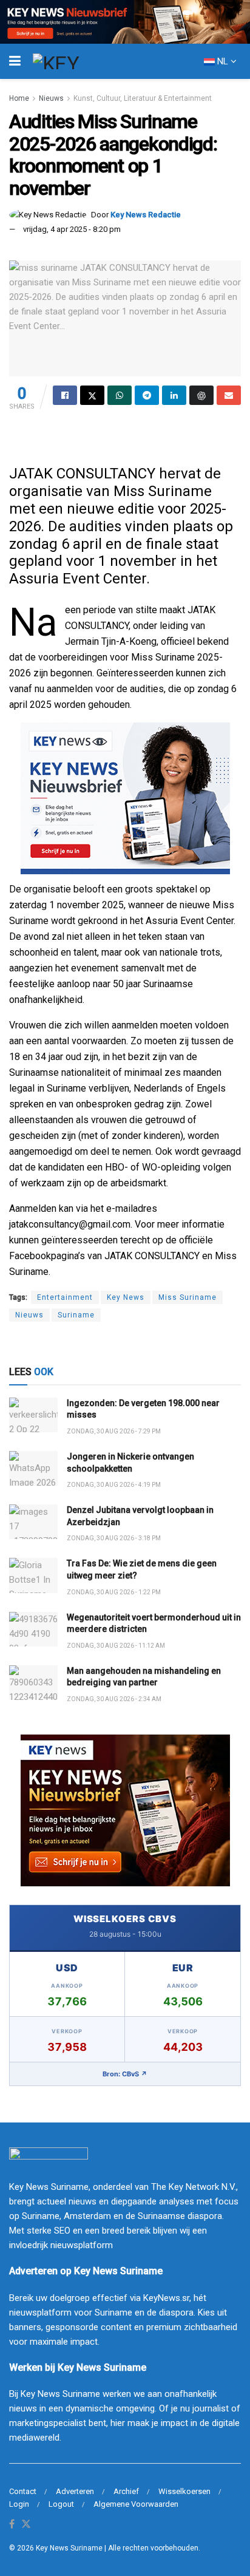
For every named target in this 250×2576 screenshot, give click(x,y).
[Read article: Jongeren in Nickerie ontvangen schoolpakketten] (33, 1468)
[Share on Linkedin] (174, 395)
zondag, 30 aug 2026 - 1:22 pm (114, 1592)
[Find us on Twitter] (26, 2525)
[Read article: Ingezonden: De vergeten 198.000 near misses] (33, 1415)
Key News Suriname (69, 2548)
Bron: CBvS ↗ (125, 2074)
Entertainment (65, 1297)
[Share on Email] (229, 395)
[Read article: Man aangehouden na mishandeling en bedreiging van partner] (33, 1683)
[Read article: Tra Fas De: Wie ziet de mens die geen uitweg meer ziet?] (33, 1575)
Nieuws (51, 98)
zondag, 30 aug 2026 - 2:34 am (114, 1699)
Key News (126, 1297)
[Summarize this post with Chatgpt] (201, 395)
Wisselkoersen (184, 2491)
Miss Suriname (187, 1297)
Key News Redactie (146, 215)
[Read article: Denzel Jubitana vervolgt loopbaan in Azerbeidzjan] (33, 1522)
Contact (23, 2491)
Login (19, 2504)
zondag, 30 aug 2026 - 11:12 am (116, 1646)
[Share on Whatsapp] (120, 395)
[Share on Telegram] (147, 395)
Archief (126, 2491)
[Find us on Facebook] (12, 2525)
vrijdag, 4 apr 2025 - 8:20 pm (72, 229)
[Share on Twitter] (92, 395)
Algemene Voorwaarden (136, 2504)
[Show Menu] (15, 61)
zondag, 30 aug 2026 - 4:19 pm (114, 1485)
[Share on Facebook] (65, 395)
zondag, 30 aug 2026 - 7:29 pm (114, 1431)
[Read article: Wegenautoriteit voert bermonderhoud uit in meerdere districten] (33, 1629)
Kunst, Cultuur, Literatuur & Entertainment (143, 98)
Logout (61, 2504)
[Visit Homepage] (78, 61)
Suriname (76, 1315)
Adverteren (75, 2491)
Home (19, 98)
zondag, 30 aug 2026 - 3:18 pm (114, 1538)
